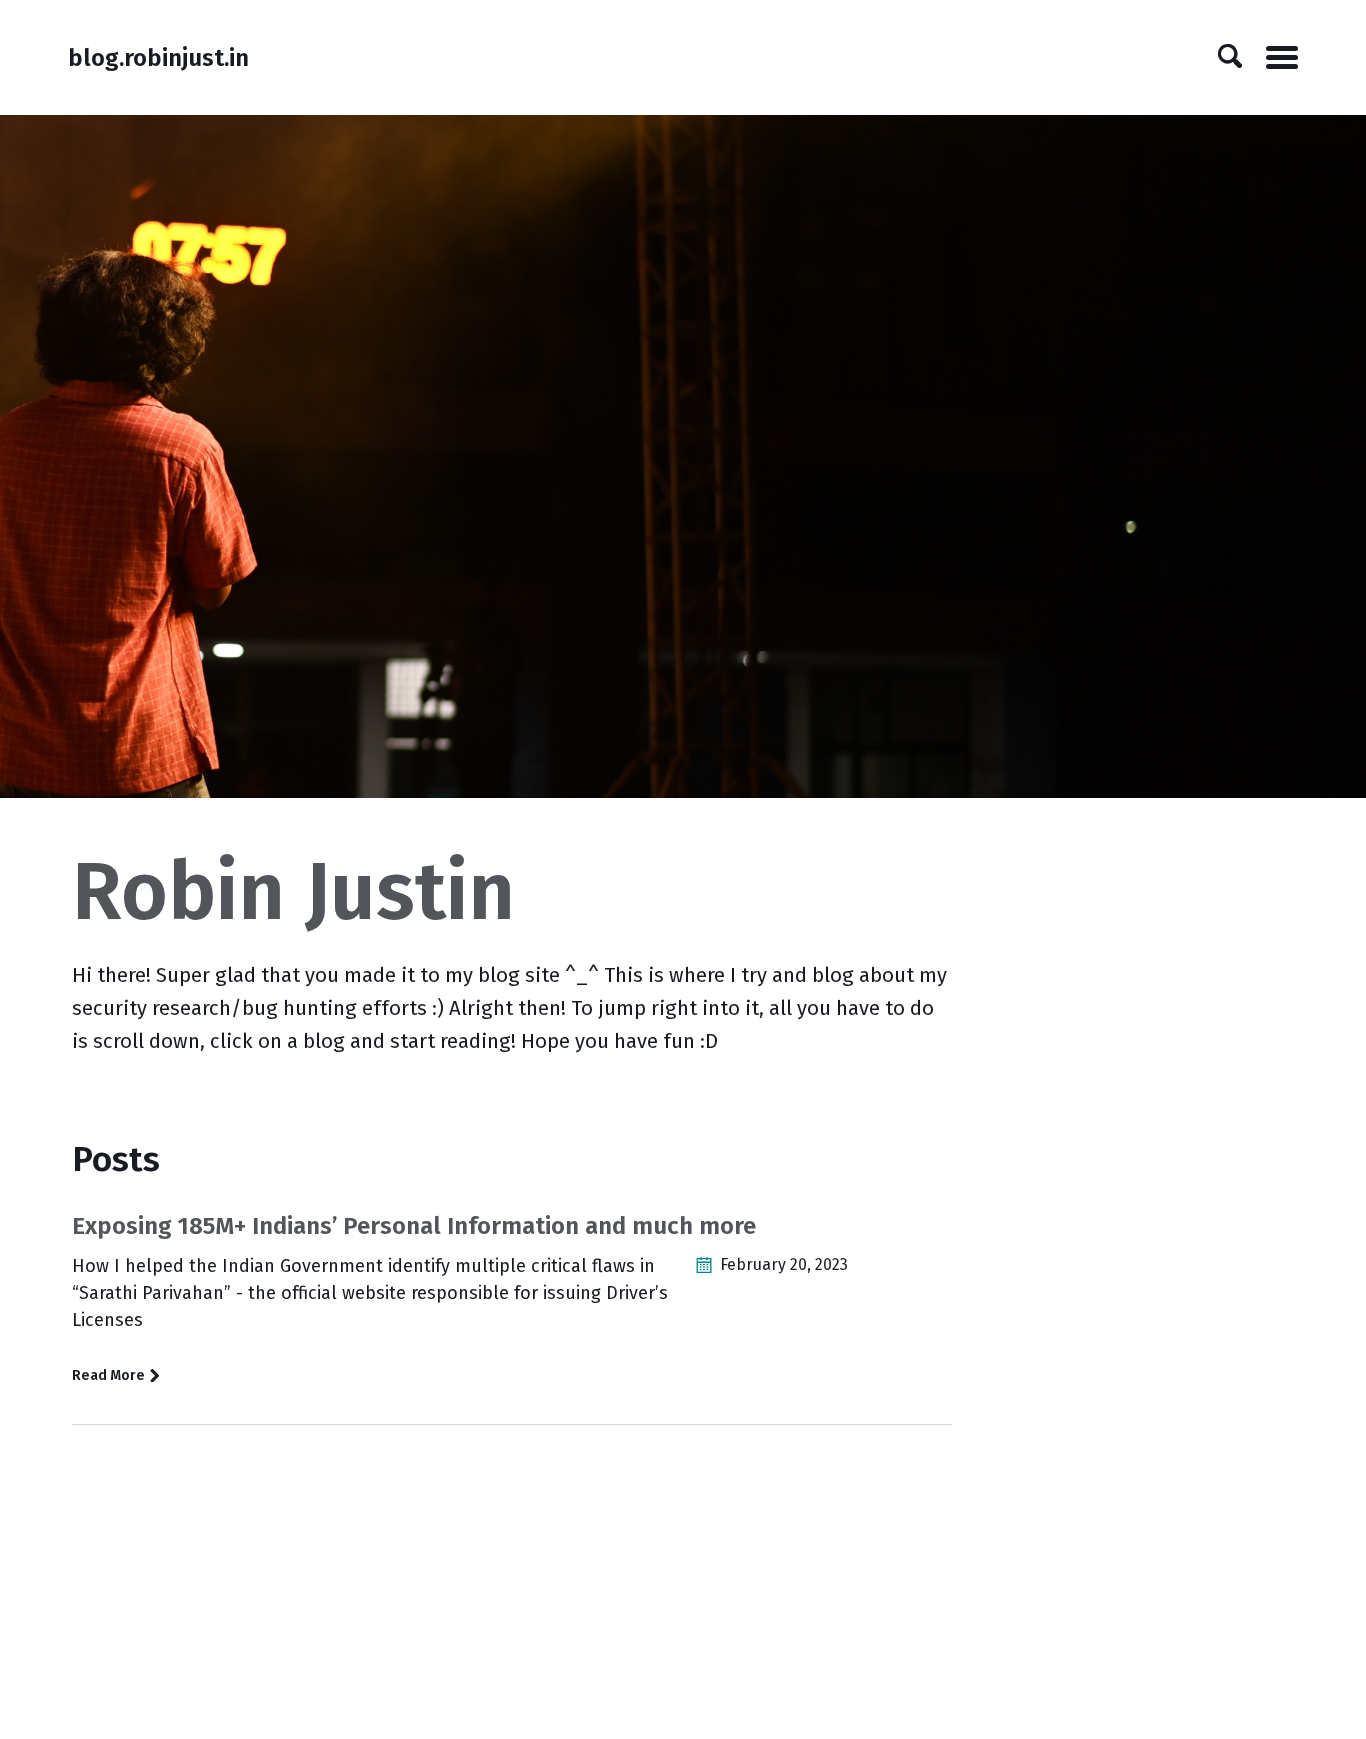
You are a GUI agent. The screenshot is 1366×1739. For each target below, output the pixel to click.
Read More (110, 1375)
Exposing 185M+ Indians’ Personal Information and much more (414, 1226)
